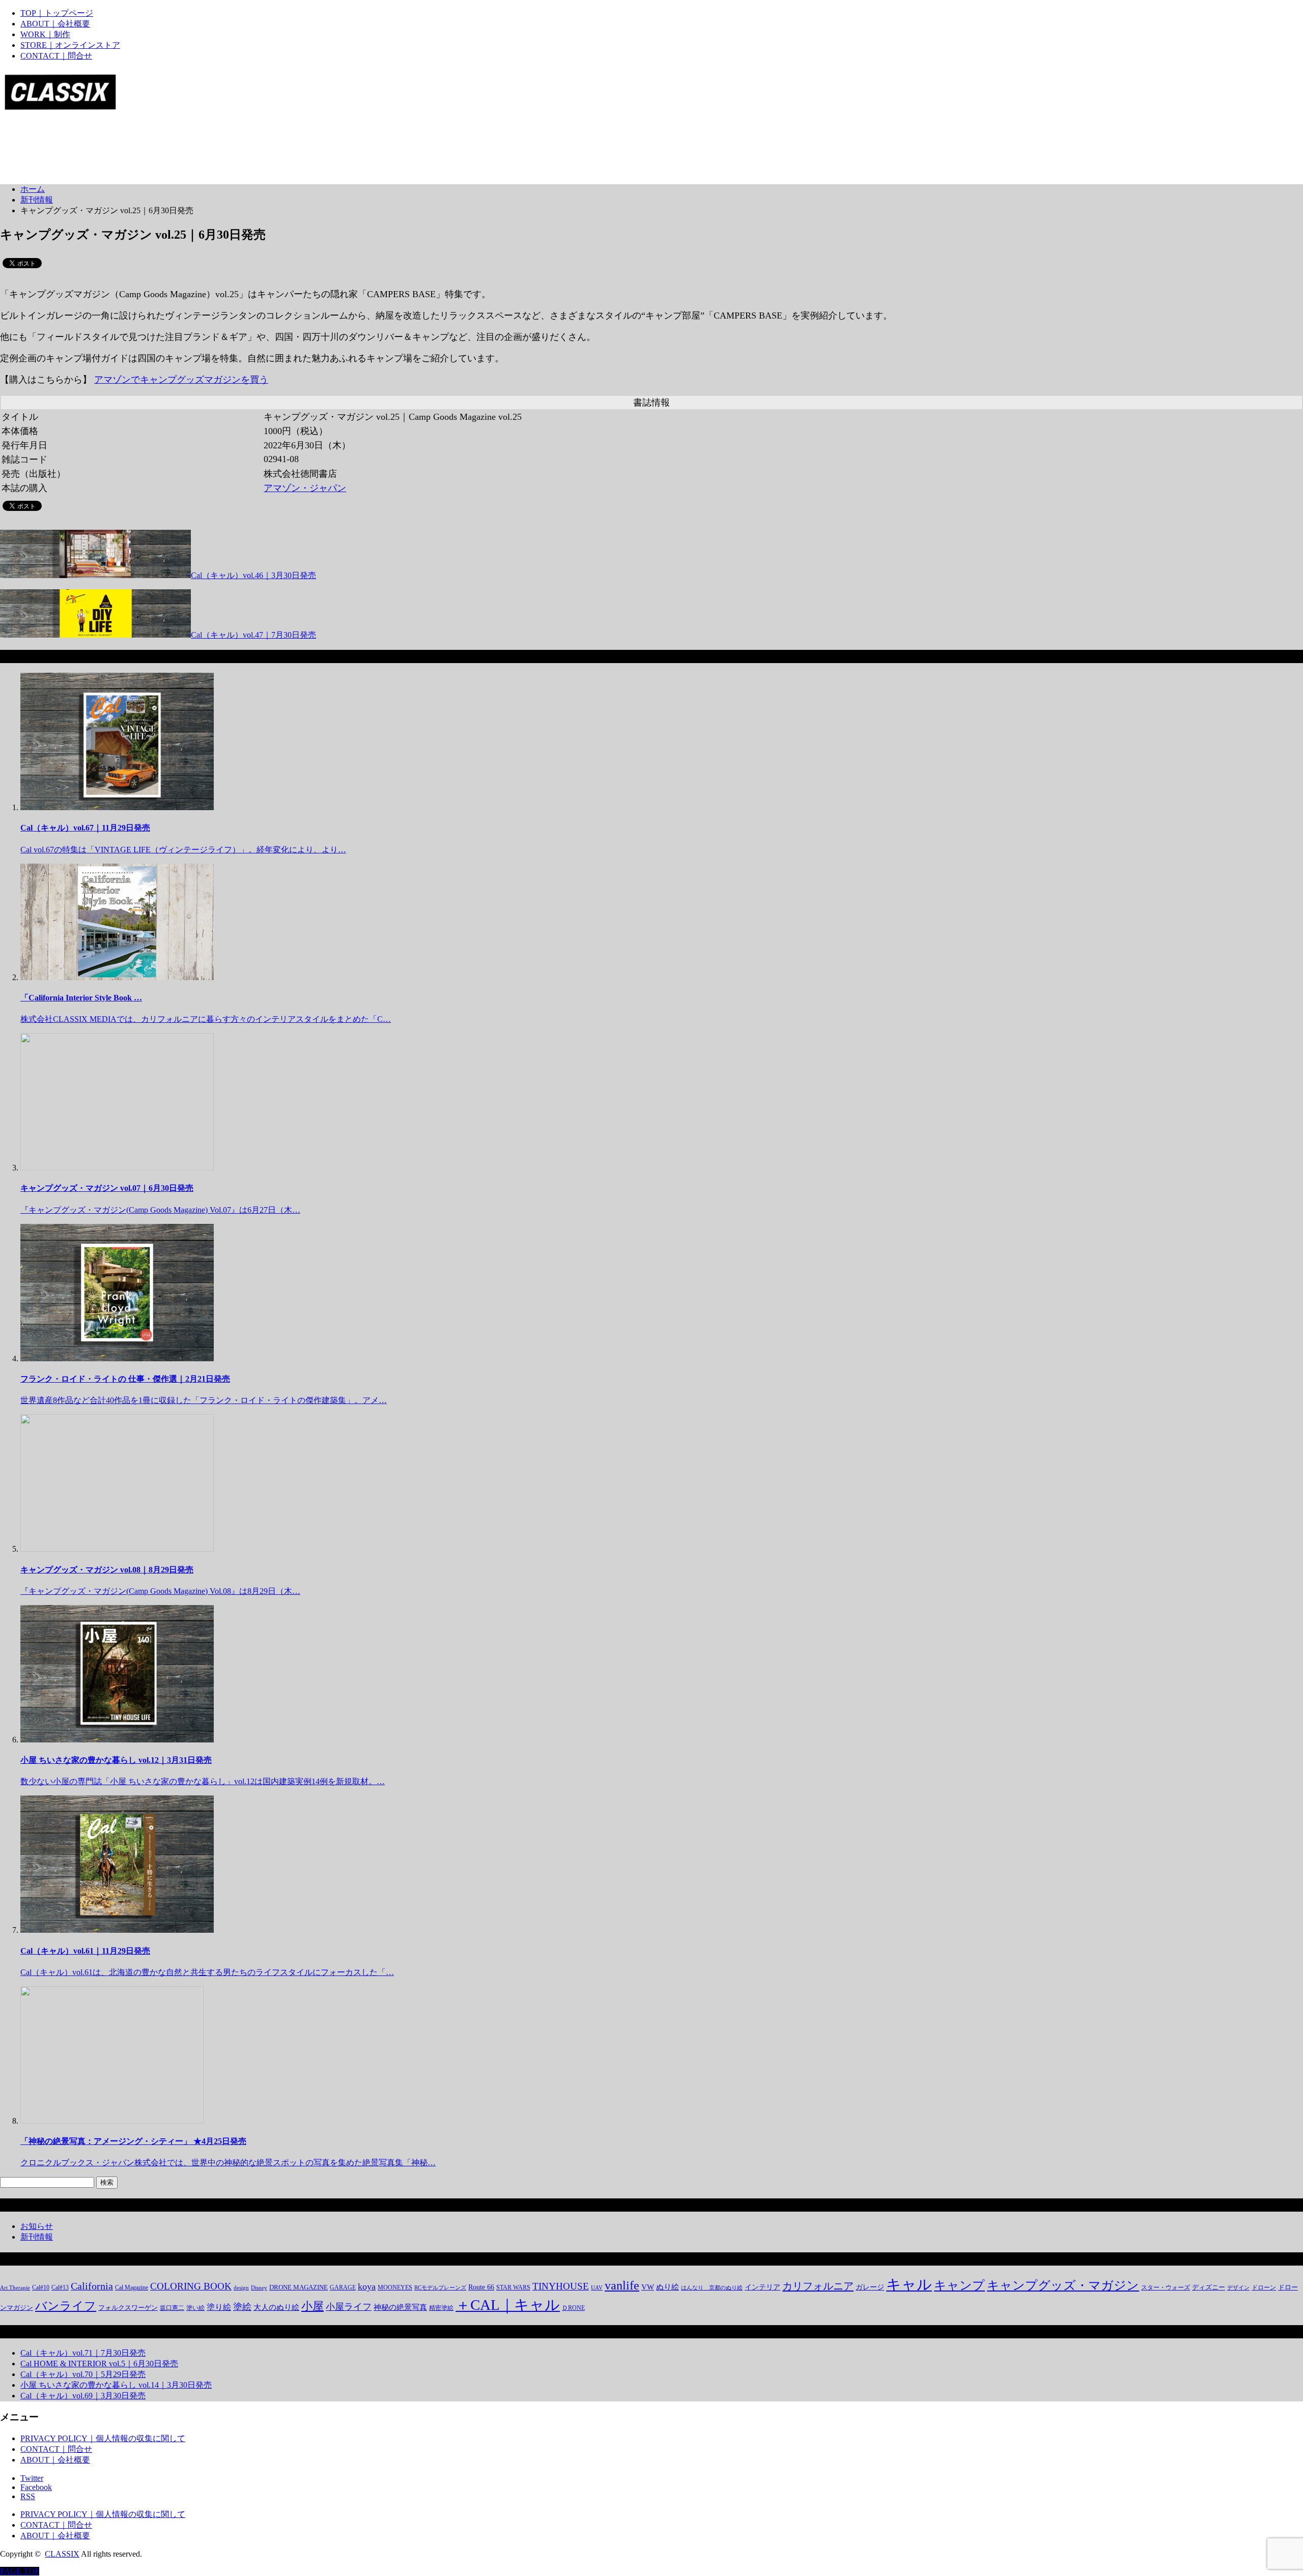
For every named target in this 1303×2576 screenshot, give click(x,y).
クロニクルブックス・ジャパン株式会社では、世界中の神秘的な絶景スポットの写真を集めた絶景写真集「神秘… (228, 2163)
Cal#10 (41, 2287)
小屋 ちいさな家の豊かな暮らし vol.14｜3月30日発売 (116, 2385)
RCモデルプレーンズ (440, 2288)
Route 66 (481, 2287)
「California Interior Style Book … (81, 998)
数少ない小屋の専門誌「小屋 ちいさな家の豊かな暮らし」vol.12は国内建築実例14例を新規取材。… (203, 1781)
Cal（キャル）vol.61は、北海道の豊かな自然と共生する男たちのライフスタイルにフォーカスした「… (207, 1972)
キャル (909, 2284)
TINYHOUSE (561, 2286)
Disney (259, 2288)
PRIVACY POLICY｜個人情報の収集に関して (103, 2438)
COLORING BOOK (191, 2286)
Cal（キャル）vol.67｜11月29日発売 (85, 828)
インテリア (762, 2287)
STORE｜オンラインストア (70, 45)
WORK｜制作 (45, 34)
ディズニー (1209, 2287)
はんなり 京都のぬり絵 (712, 2288)
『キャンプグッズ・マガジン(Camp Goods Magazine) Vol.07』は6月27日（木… (160, 1210)
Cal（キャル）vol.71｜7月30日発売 (83, 2353)
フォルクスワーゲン (128, 2308)
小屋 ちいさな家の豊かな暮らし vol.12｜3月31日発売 (116, 1760)
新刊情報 (37, 2237)
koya (367, 2286)
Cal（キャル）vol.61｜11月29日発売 (85, 1951)
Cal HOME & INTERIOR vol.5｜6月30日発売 (99, 2364)
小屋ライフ (349, 2307)
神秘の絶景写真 (400, 2307)
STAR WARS (513, 2287)
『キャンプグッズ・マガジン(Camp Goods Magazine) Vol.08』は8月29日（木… (160, 1591)
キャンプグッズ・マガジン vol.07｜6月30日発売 (107, 1188)
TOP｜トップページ (57, 13)
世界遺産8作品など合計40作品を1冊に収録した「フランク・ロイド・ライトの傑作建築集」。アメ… (204, 1400)
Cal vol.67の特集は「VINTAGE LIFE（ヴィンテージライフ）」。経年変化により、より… (183, 850)
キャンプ (959, 2285)
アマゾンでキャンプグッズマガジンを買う (181, 380)
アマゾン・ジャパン (305, 488)
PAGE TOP (20, 2571)
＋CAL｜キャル (508, 2305)
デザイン (1238, 2288)
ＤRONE (573, 2308)
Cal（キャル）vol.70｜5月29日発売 (83, 2374)
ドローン (1264, 2287)
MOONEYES (395, 2287)
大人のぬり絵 (276, 2307)
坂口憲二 (172, 2308)
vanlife (622, 2285)
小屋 (313, 2306)
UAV (597, 2288)
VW (648, 2287)
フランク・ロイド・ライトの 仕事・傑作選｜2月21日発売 (125, 1379)
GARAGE (343, 2287)
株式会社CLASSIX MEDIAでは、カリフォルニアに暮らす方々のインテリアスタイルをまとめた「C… (206, 1019)
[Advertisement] (185, 151)
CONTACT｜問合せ (56, 56)
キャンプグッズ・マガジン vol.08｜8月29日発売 (107, 1570)
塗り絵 (219, 2307)
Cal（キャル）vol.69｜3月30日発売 (83, 2396)
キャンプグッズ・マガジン (1063, 2285)
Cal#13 (60, 2287)
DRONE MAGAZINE (299, 2287)
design (241, 2288)
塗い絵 (195, 2308)
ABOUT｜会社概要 (55, 24)
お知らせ (37, 2226)
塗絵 (242, 2307)
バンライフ (66, 2306)
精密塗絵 (441, 2308)
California (92, 2286)
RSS (28, 2496)
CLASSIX (62, 2554)
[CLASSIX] (60, 107)
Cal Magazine (132, 2287)
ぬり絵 (668, 2287)
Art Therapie (15, 2288)
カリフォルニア (818, 2286)
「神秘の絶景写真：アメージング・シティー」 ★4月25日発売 (133, 2141)
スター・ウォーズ (1166, 2287)
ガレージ (870, 2287)
